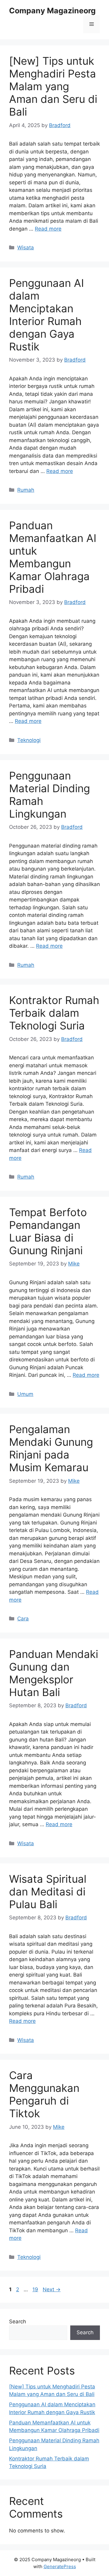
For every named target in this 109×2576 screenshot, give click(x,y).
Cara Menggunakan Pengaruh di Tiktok (44, 2094)
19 (36, 2289)
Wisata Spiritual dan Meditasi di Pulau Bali (48, 1892)
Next (52, 2289)
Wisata (26, 248)
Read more (48, 229)
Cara (23, 1619)
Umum (25, 1394)
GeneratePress (60, 2566)
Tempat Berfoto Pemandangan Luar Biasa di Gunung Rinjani (48, 1231)
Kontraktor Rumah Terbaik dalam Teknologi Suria (54, 1013)
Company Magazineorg (52, 11)
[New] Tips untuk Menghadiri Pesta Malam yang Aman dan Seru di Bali (53, 86)
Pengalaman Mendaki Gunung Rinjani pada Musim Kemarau (51, 1448)
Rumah (26, 490)
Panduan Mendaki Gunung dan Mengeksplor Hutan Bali (54, 1673)
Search (18, 2322)
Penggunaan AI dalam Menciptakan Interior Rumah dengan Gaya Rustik (46, 315)
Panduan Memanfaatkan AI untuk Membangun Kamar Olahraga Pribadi (53, 557)
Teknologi (29, 740)
